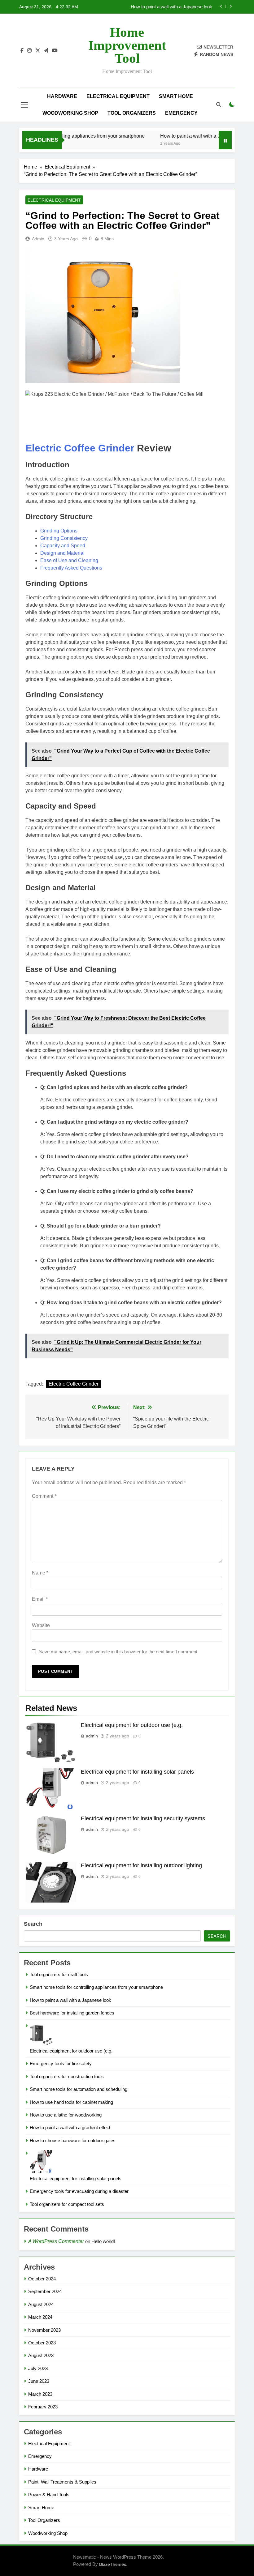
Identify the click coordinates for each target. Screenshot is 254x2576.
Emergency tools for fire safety (61, 2063)
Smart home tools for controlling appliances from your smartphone (96, 1987)
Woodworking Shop (70, 113)
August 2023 (41, 2355)
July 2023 (38, 2368)
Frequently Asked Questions (71, 568)
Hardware (62, 96)
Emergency (181, 113)
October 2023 (42, 2343)
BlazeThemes (113, 2564)
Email (40, 1599)
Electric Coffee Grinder (80, 448)
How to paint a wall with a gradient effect (70, 2127)
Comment (44, 1496)
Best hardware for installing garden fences (170, 7)
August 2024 (41, 2304)
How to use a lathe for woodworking (66, 2115)
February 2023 (43, 2407)
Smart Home (176, 96)
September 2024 (45, 2291)
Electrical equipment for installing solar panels (137, 1772)
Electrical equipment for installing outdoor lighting (141, 1865)
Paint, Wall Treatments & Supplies (62, 2482)
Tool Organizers (132, 113)
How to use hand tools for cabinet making (71, 2102)
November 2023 (44, 2330)
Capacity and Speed (63, 546)
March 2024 (40, 2317)
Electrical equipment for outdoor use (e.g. (132, 1725)
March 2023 (40, 2394)
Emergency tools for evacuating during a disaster (79, 2191)
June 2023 (39, 2381)
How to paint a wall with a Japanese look (186, 136)
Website (41, 1625)
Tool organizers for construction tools (67, 2076)
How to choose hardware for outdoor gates (73, 2140)
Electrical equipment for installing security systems (143, 1818)
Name (40, 1573)
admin (38, 239)
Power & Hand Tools (49, 2495)
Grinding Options (59, 531)
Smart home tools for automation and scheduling (79, 2089)
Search (33, 1924)
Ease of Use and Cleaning (69, 560)
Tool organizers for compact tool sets (67, 2204)
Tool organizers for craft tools (59, 1974)
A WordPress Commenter (56, 2241)
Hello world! (103, 2241)
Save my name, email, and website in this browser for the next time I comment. (119, 1652)
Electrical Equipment (118, 96)
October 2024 (42, 2279)
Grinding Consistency (64, 538)
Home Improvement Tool (127, 45)
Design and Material (62, 553)
